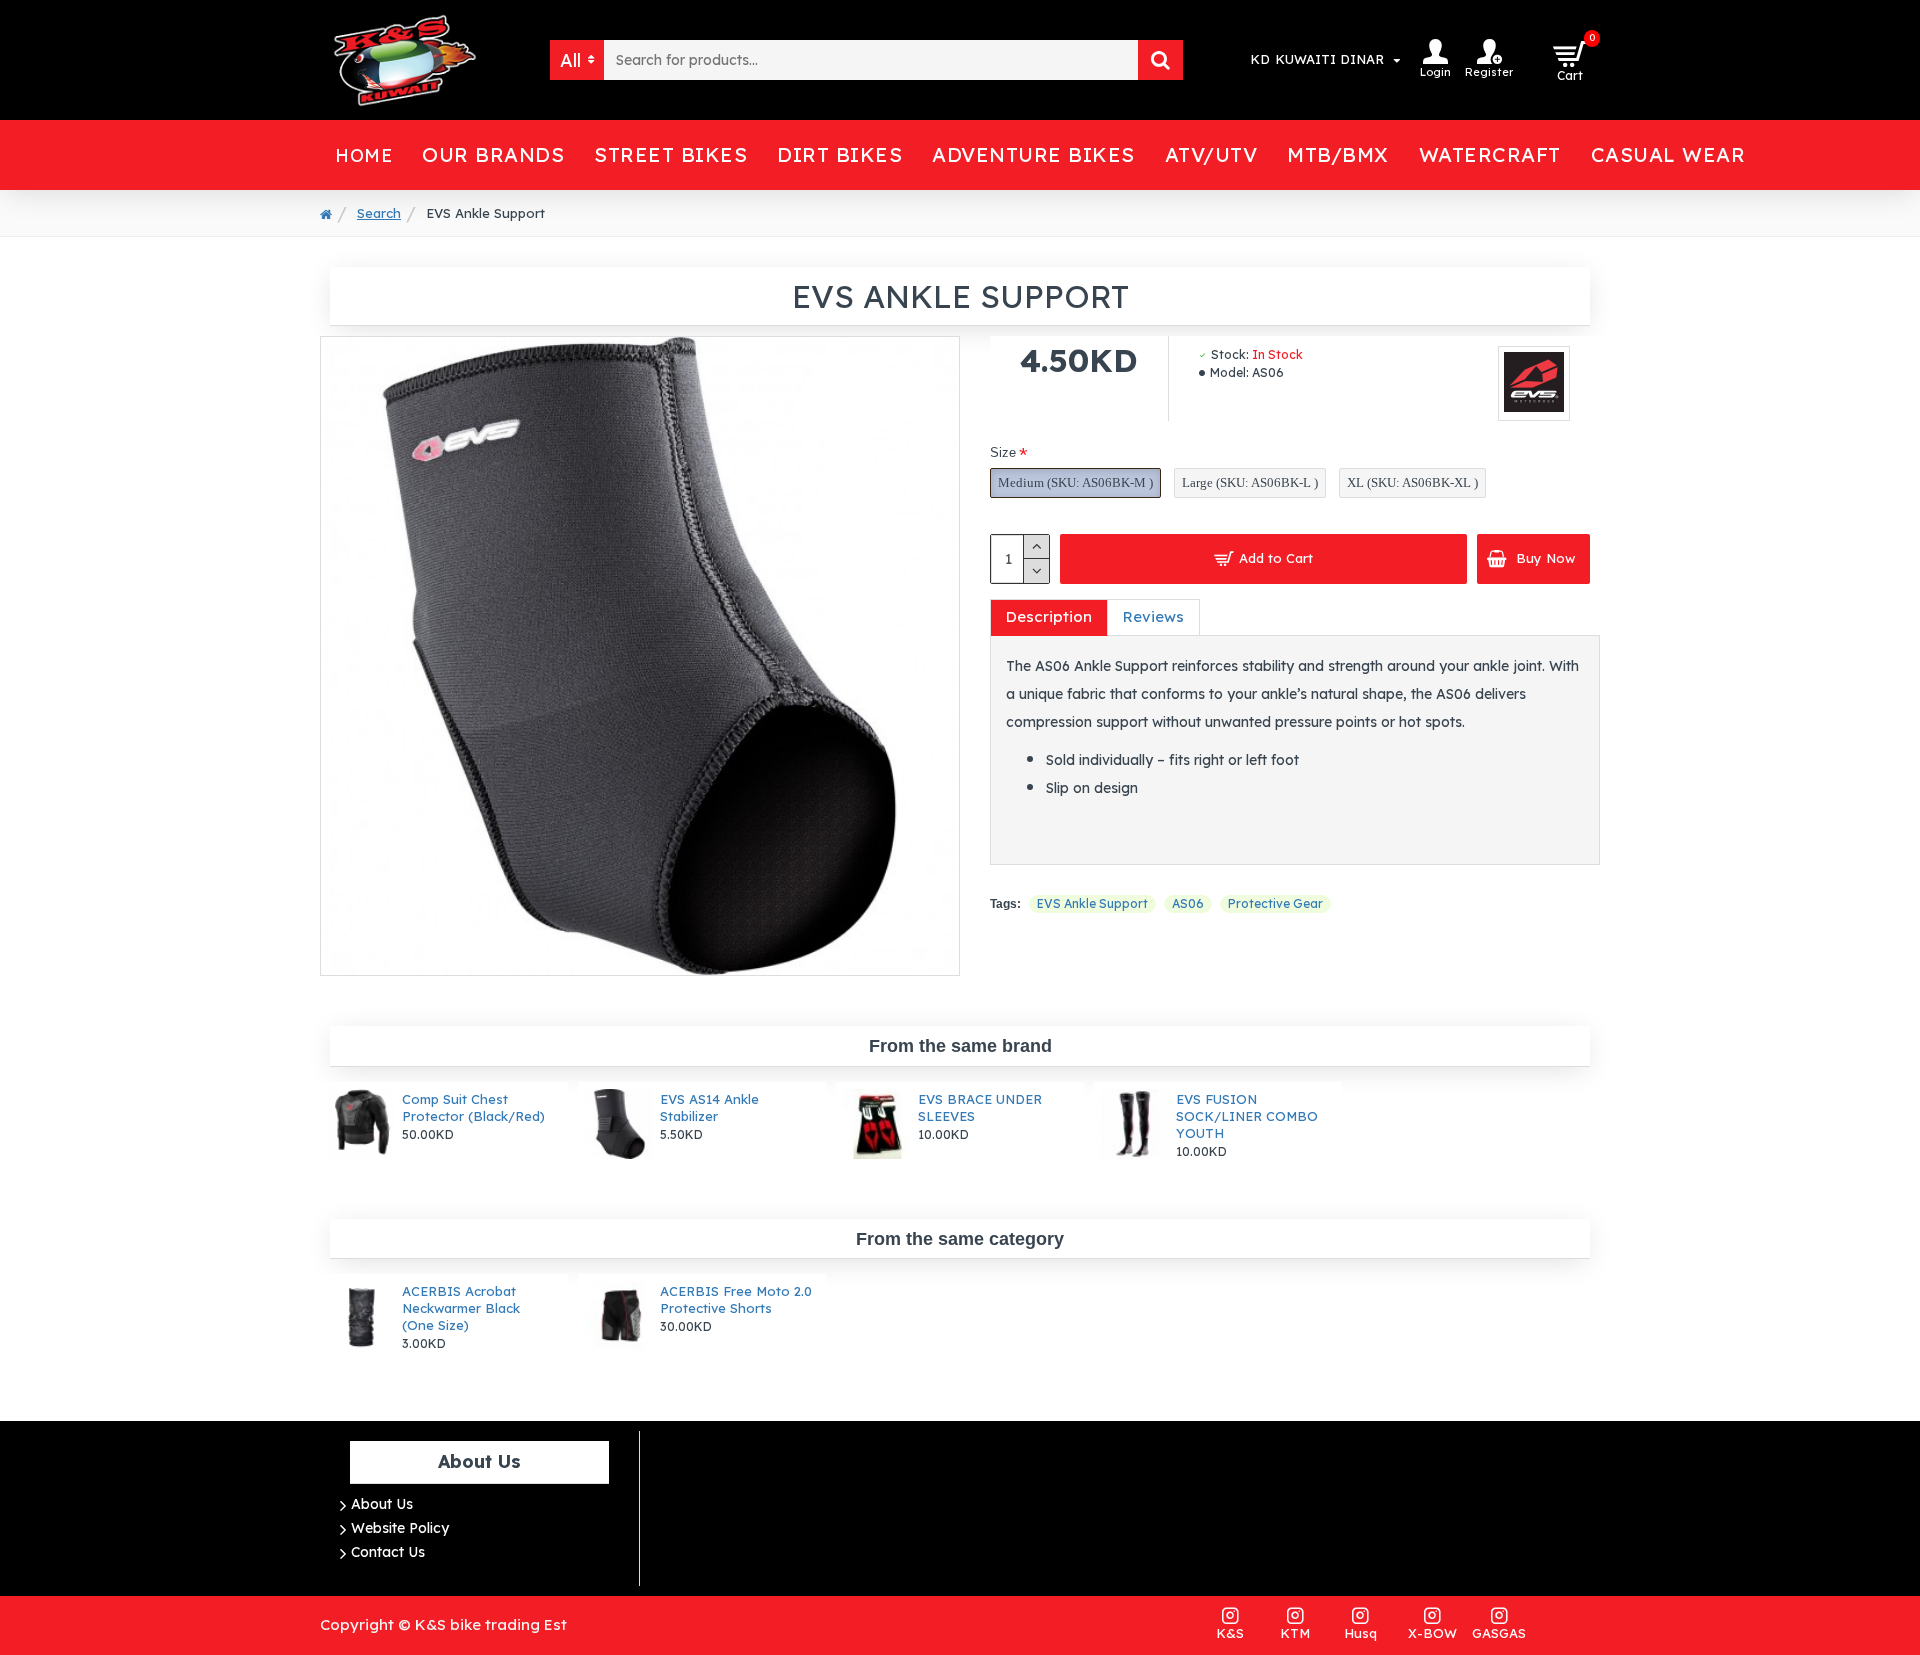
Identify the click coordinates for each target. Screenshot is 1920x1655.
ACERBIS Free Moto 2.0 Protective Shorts (736, 1299)
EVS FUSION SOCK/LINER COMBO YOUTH (1247, 1116)
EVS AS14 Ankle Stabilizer (709, 1107)
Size (1003, 452)
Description (1049, 616)
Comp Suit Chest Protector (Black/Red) (473, 1107)
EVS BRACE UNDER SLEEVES (980, 1107)
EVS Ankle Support (1092, 903)
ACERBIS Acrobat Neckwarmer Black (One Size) (461, 1308)
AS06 (1188, 903)
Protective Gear (1275, 903)
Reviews (1153, 616)
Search (379, 213)
